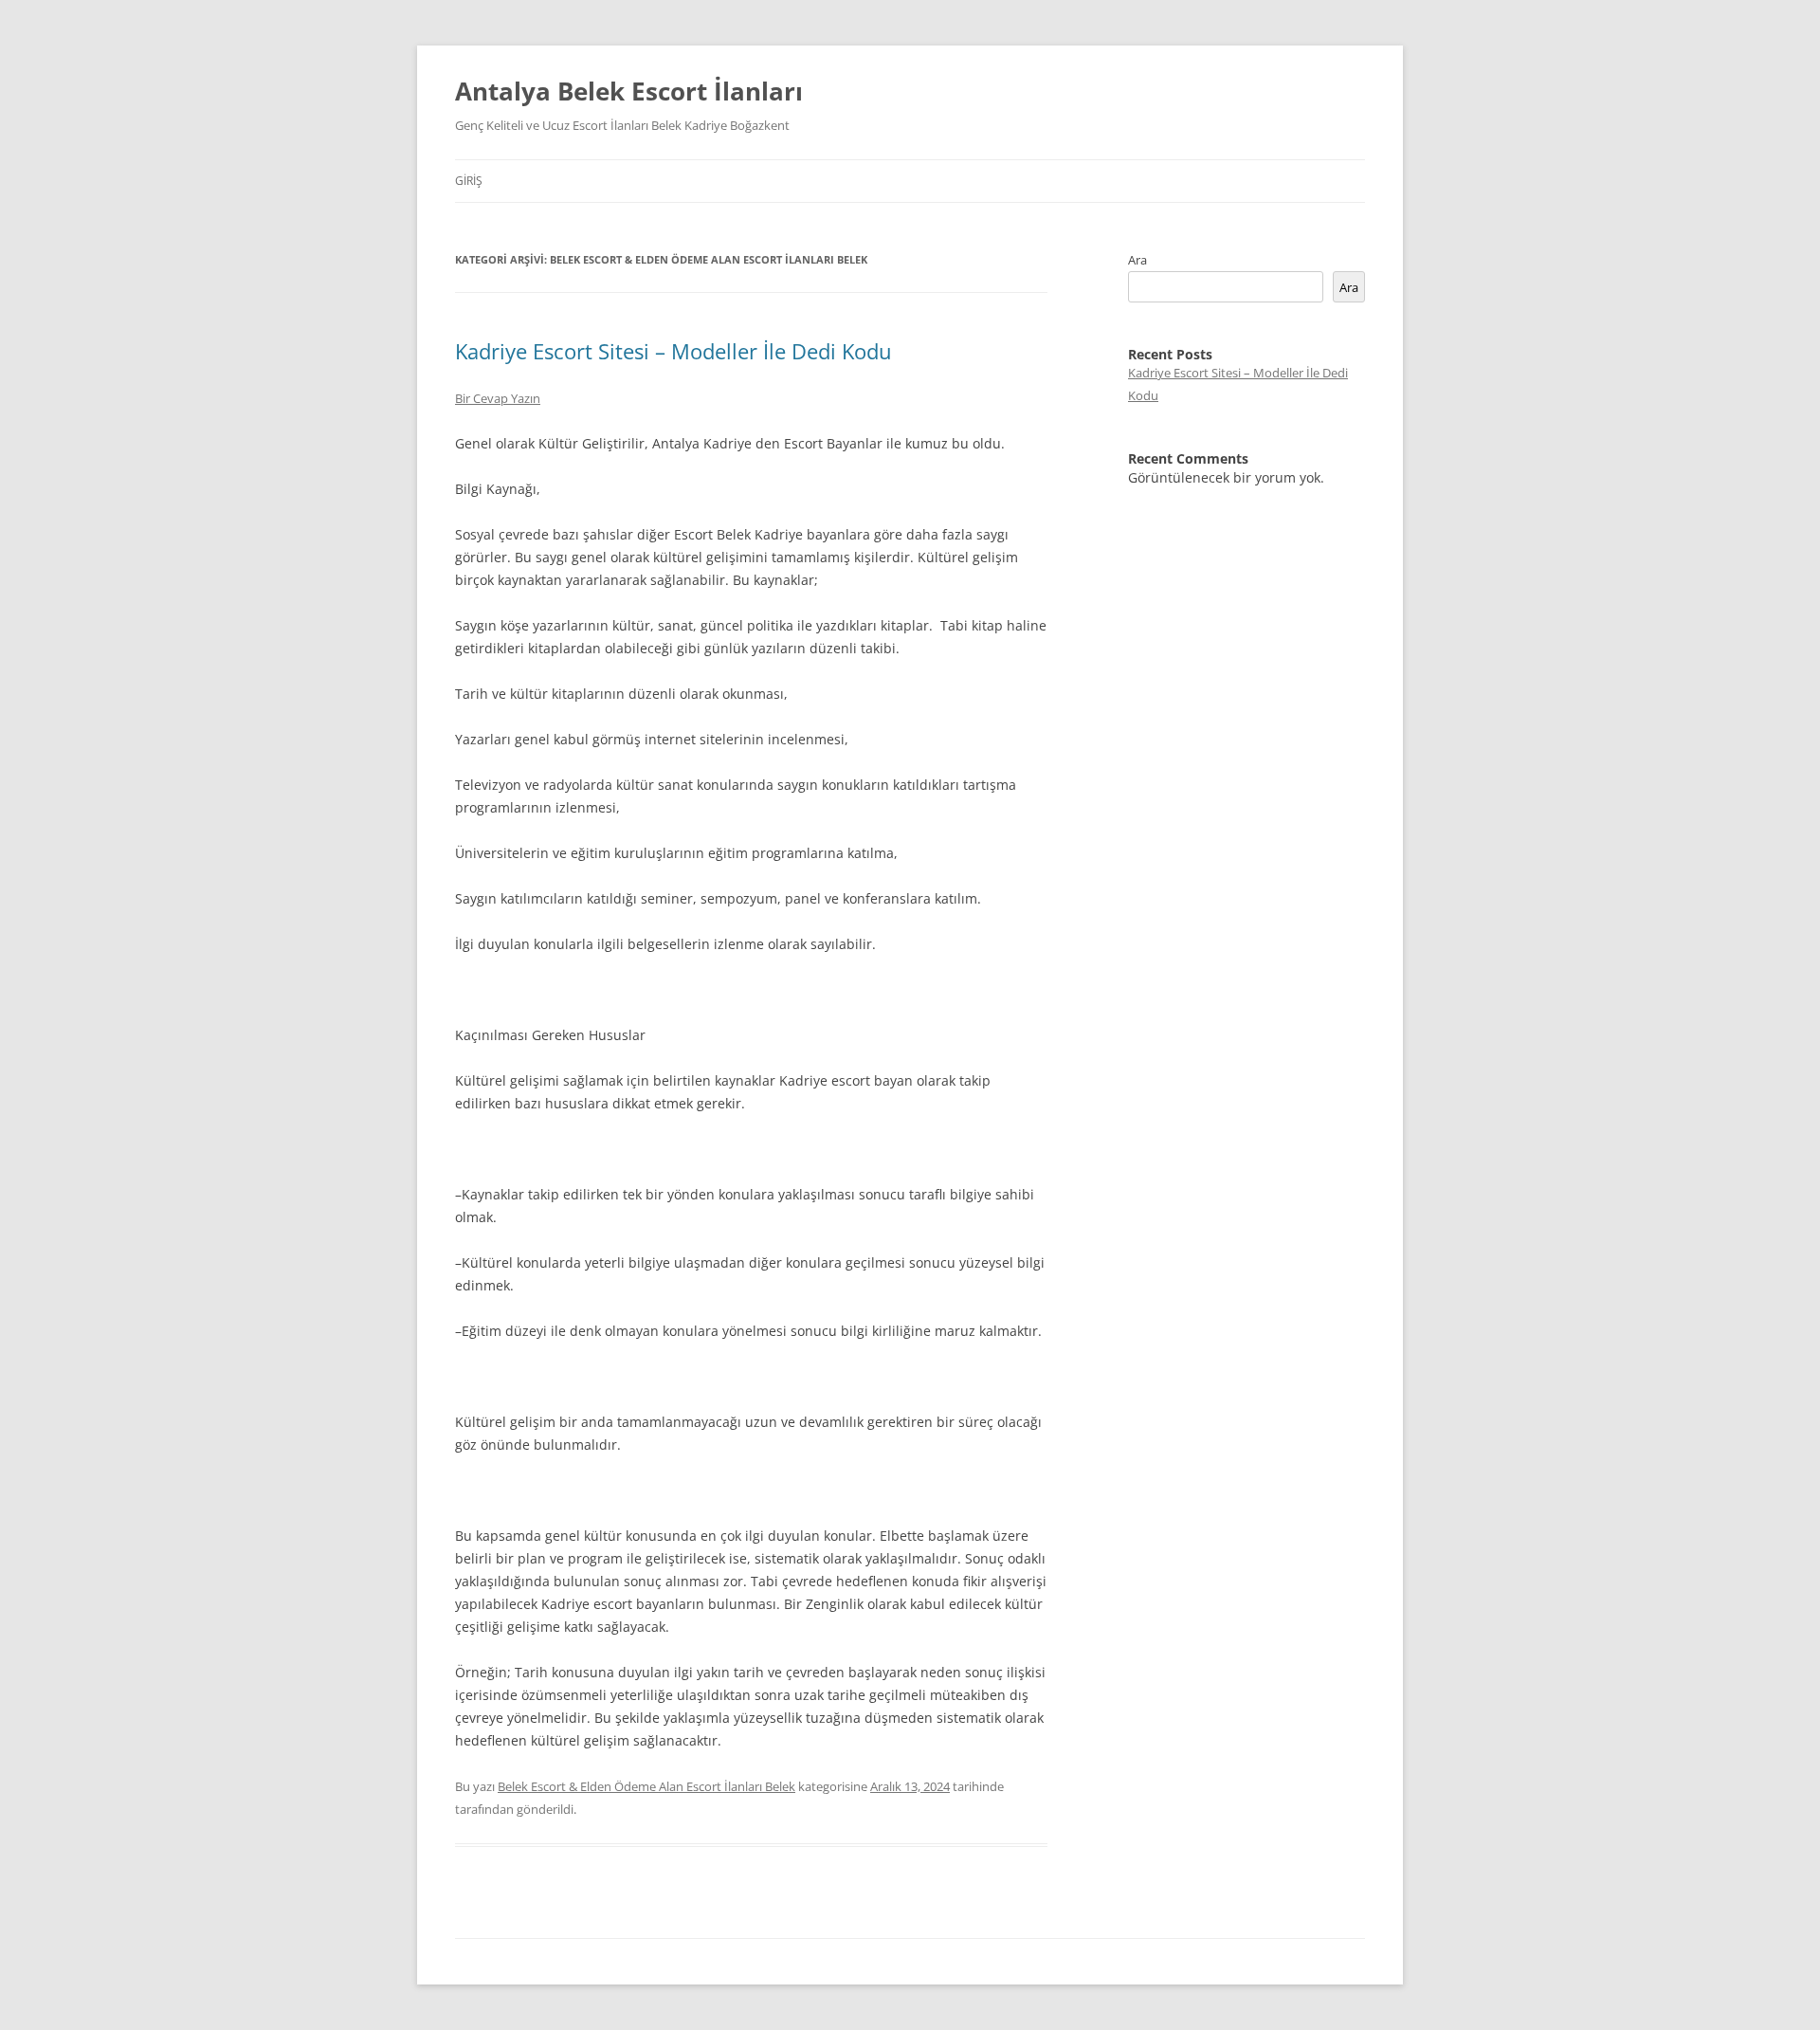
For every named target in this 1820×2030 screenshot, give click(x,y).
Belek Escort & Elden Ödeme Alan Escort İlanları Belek (646, 1786)
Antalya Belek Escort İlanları (629, 91)
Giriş (469, 181)
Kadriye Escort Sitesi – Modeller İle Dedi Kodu (673, 351)
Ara (1137, 260)
